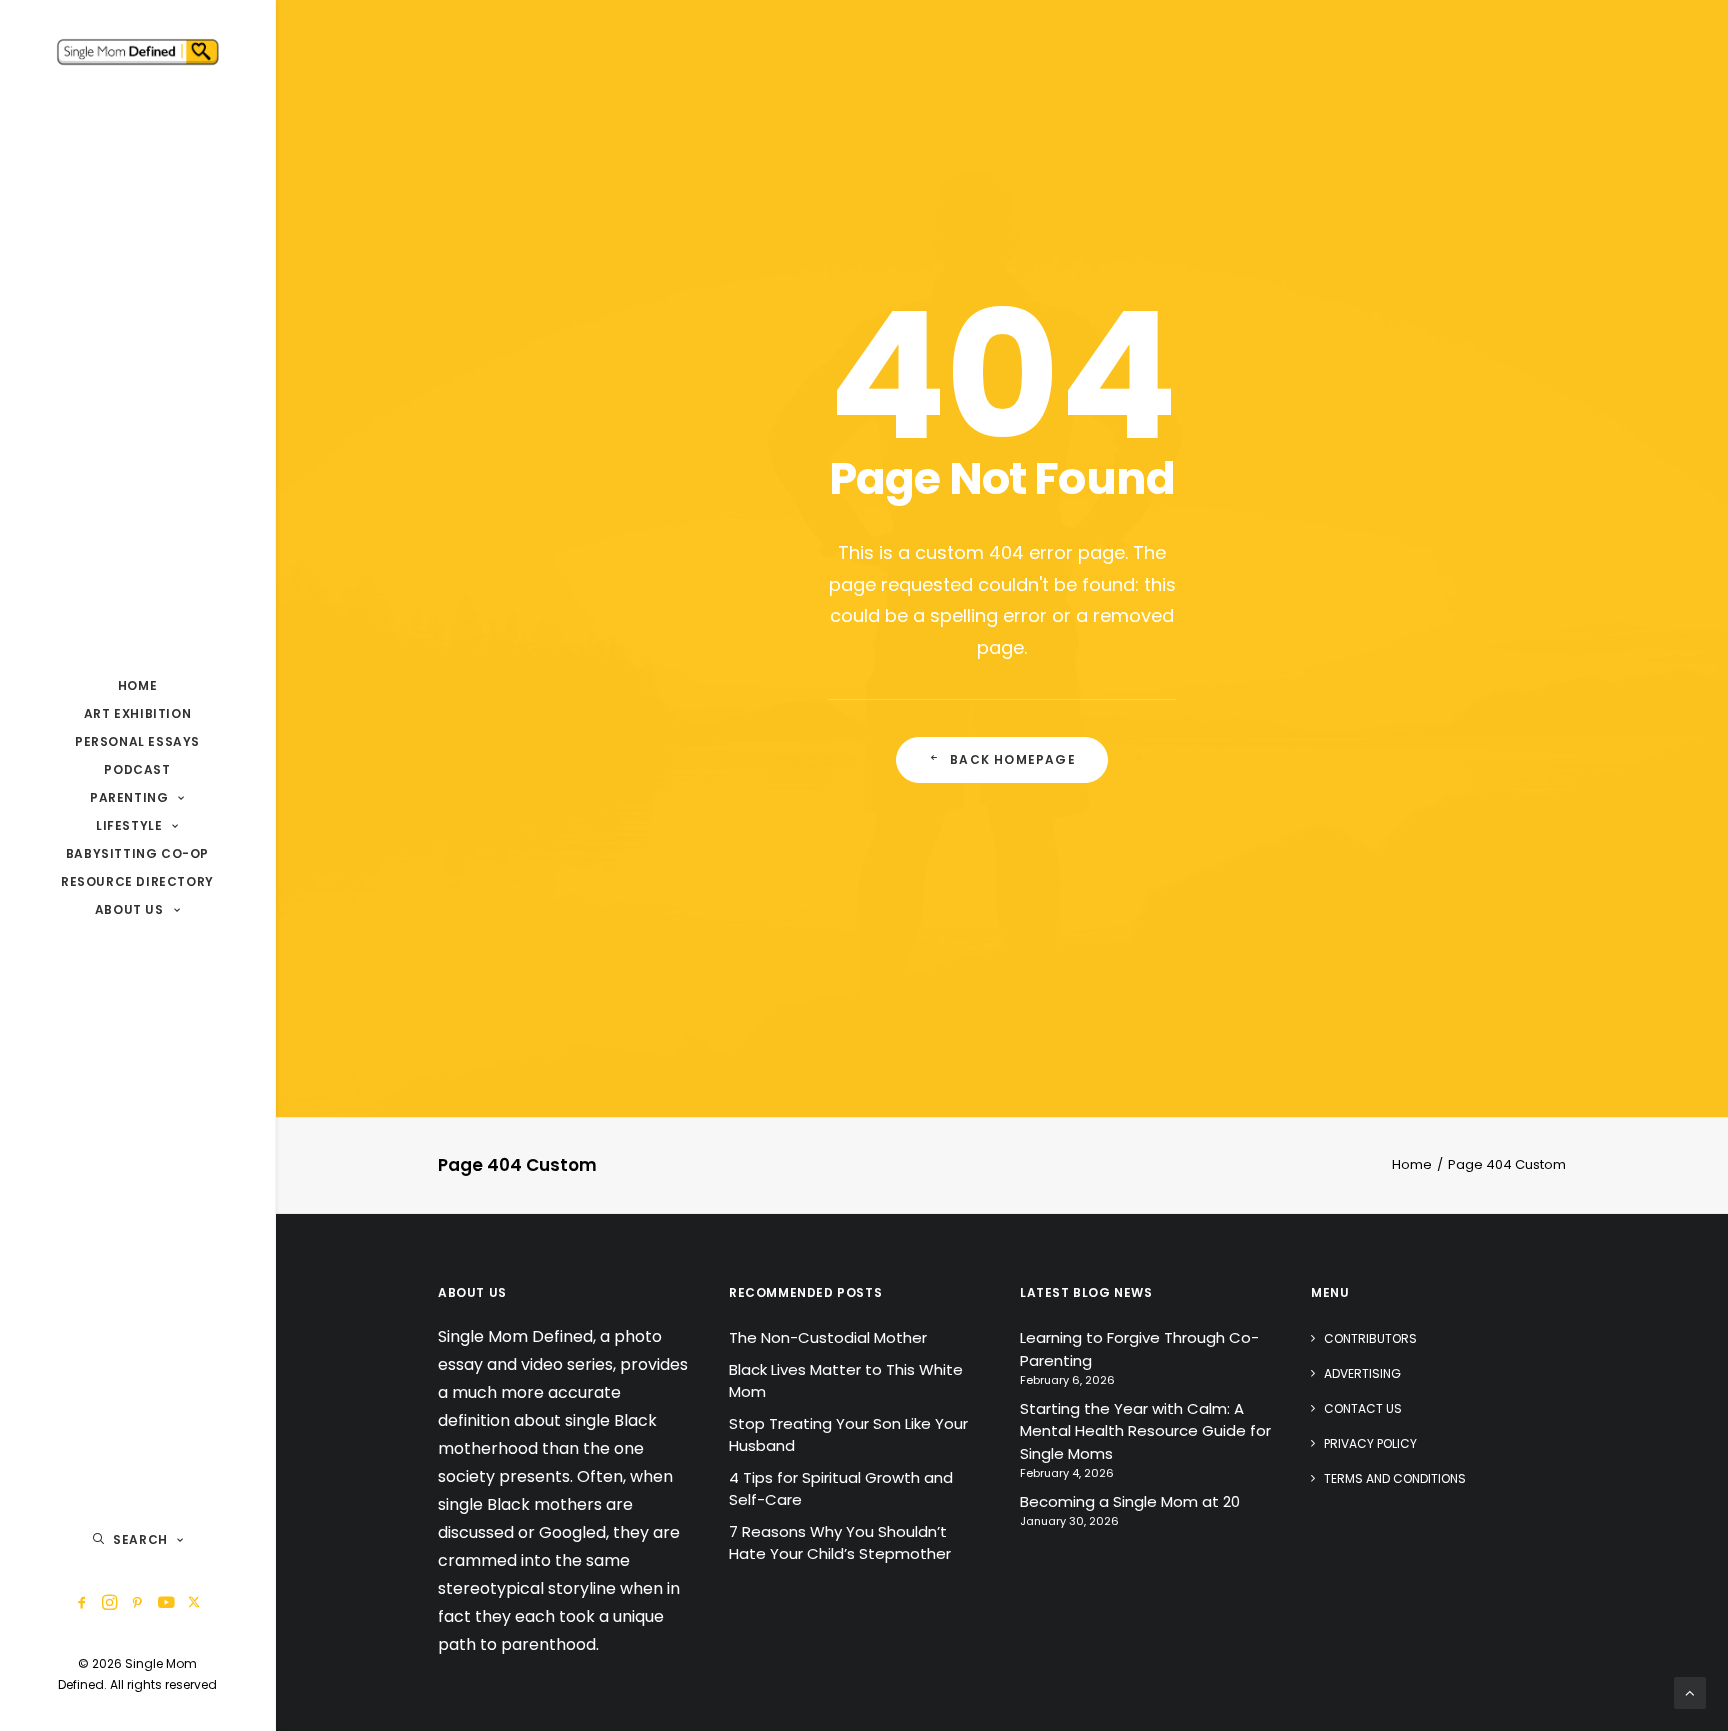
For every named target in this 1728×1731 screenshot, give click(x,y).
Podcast (137, 769)
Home (137, 685)
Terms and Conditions (1395, 1478)
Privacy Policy (1370, 1443)
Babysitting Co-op (137, 853)
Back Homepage (1013, 759)
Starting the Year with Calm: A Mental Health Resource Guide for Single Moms (1145, 1431)
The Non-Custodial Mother (828, 1337)
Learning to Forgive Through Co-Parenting (1139, 1349)
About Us (129, 909)
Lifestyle (129, 825)
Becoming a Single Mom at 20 (1130, 1501)
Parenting (129, 797)
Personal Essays (137, 741)
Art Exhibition (137, 713)
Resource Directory (137, 881)
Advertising (1362, 1373)
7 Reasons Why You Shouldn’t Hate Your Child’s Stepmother (840, 1543)
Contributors (1370, 1338)
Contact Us (1363, 1408)
